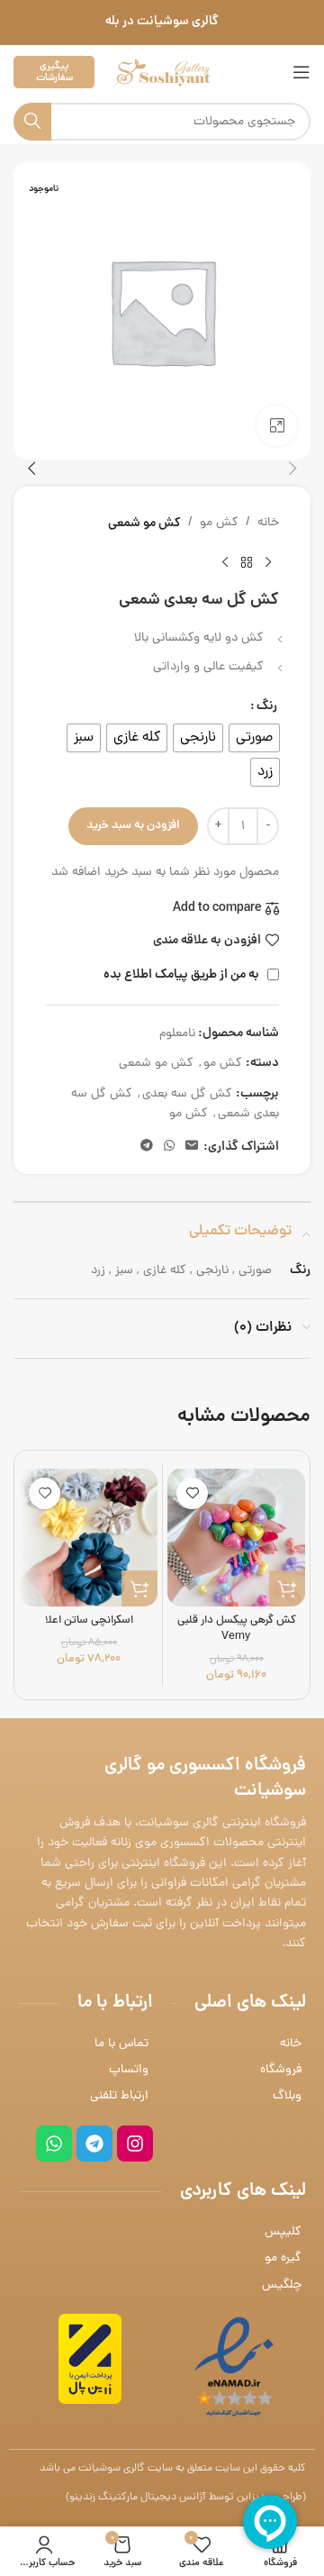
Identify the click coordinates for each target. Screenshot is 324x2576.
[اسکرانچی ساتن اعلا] (89, 1538)
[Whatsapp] (54, 2144)
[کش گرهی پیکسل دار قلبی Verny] (236, 1538)
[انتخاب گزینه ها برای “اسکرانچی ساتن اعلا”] (139, 1588)
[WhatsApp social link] (169, 1147)
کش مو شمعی (144, 523)
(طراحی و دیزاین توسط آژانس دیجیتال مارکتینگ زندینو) (186, 2498)
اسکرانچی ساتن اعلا (89, 1620)
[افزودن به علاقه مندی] (192, 1493)
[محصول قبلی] (268, 562)
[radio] (254, 738)
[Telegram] (94, 2144)
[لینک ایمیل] (192, 1147)
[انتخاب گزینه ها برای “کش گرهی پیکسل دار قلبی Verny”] (287, 1588)
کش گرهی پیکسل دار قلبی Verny (237, 1629)
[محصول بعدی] (225, 562)
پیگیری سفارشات (54, 72)
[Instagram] (135, 2144)
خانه (268, 523)
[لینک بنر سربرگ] (162, 23)
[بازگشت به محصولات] (247, 562)
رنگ (267, 706)
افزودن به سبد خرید (133, 826)
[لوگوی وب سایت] (162, 73)
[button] (292, 469)
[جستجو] (32, 122)
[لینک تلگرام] (147, 1147)
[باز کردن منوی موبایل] (301, 72)
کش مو (219, 523)
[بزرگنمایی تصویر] (277, 426)
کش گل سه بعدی (187, 1094)
